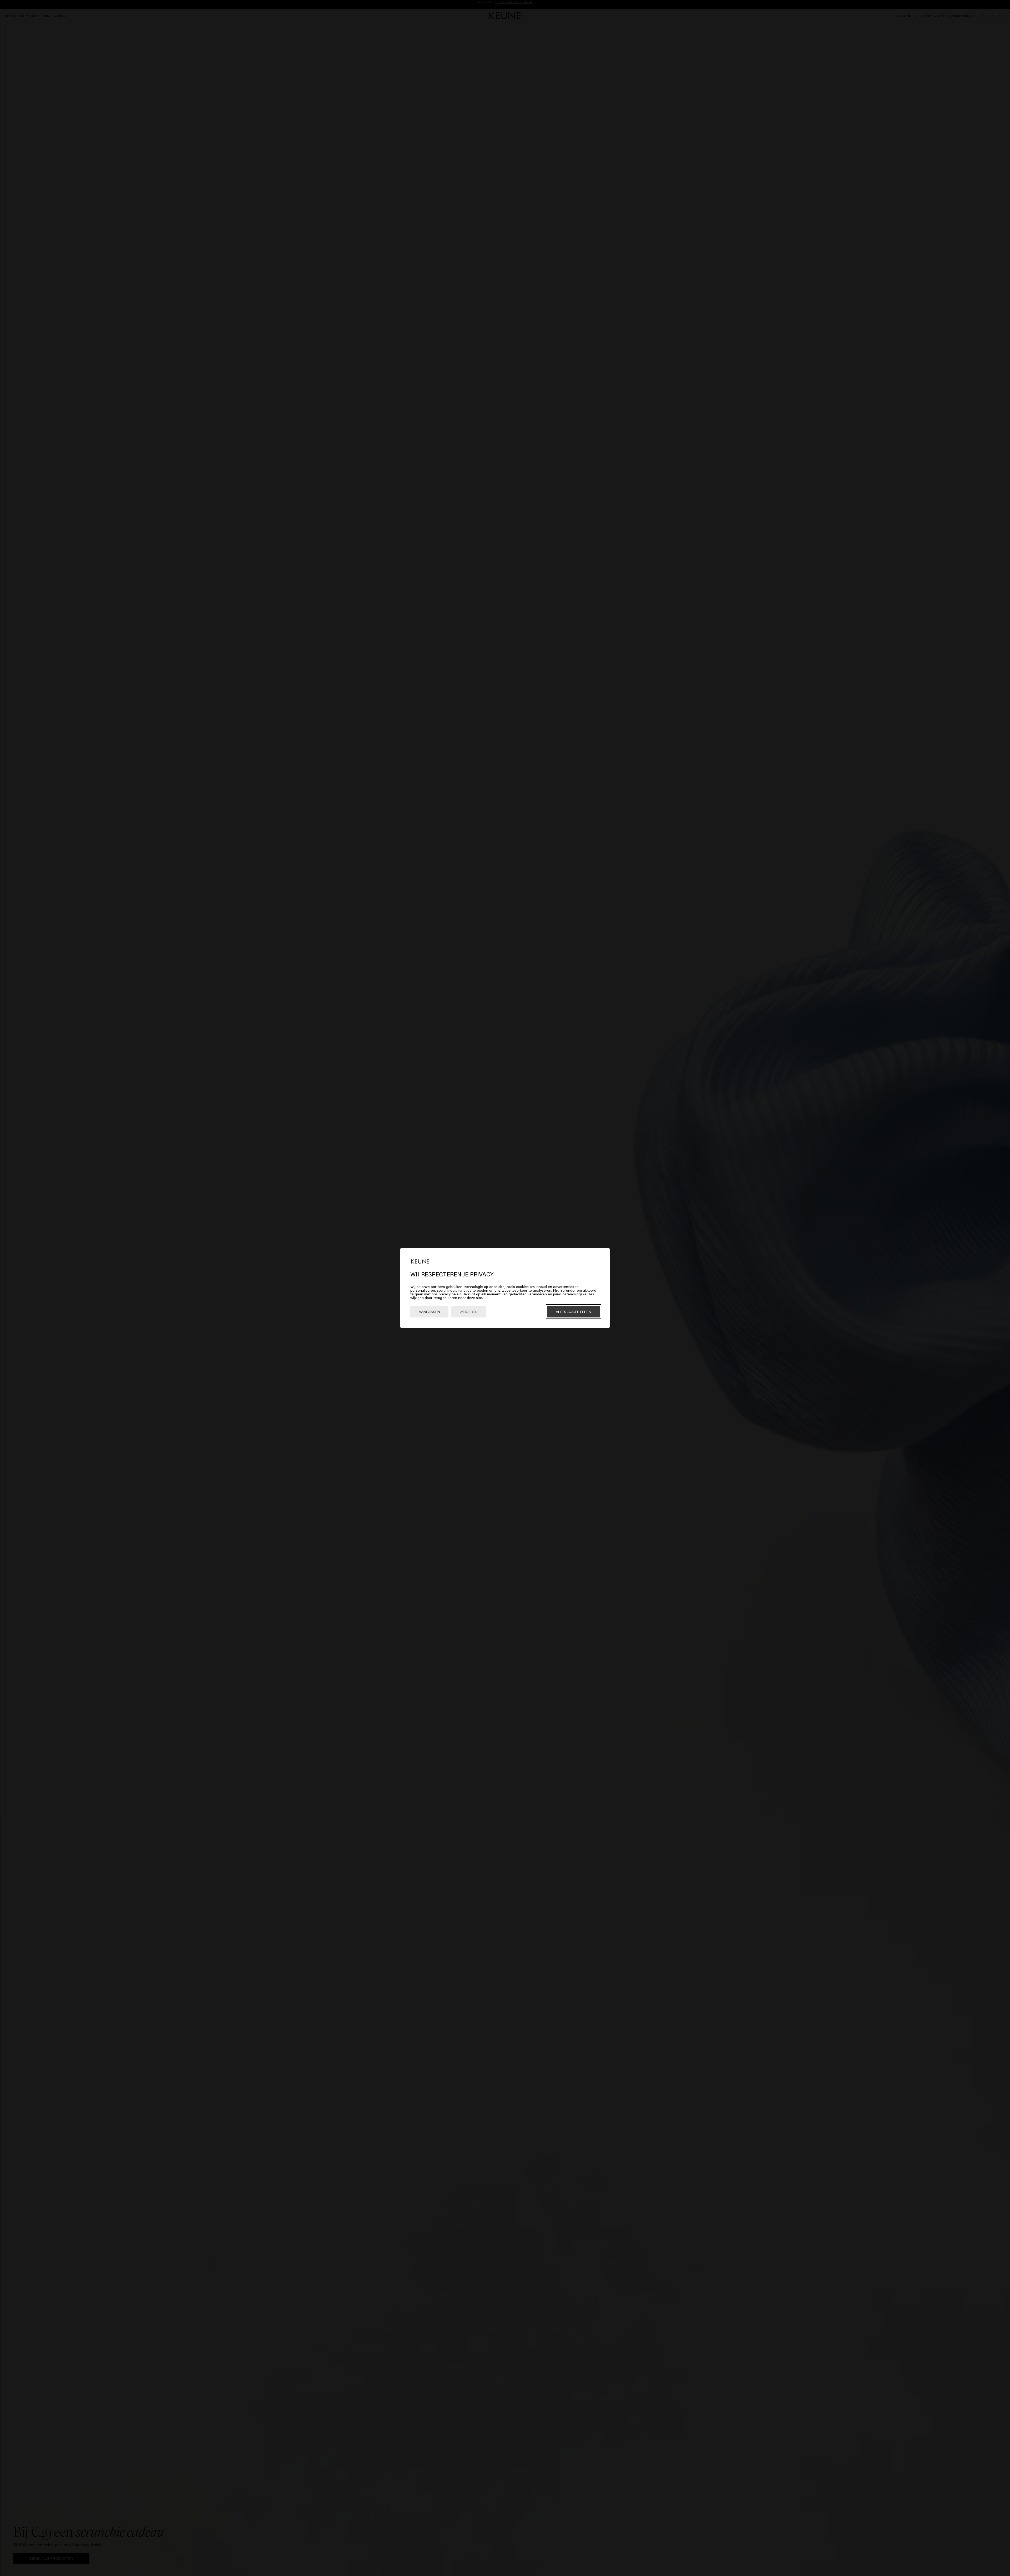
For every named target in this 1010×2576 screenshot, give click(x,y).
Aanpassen (429, 1312)
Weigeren (469, 1312)
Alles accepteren (574, 1312)
